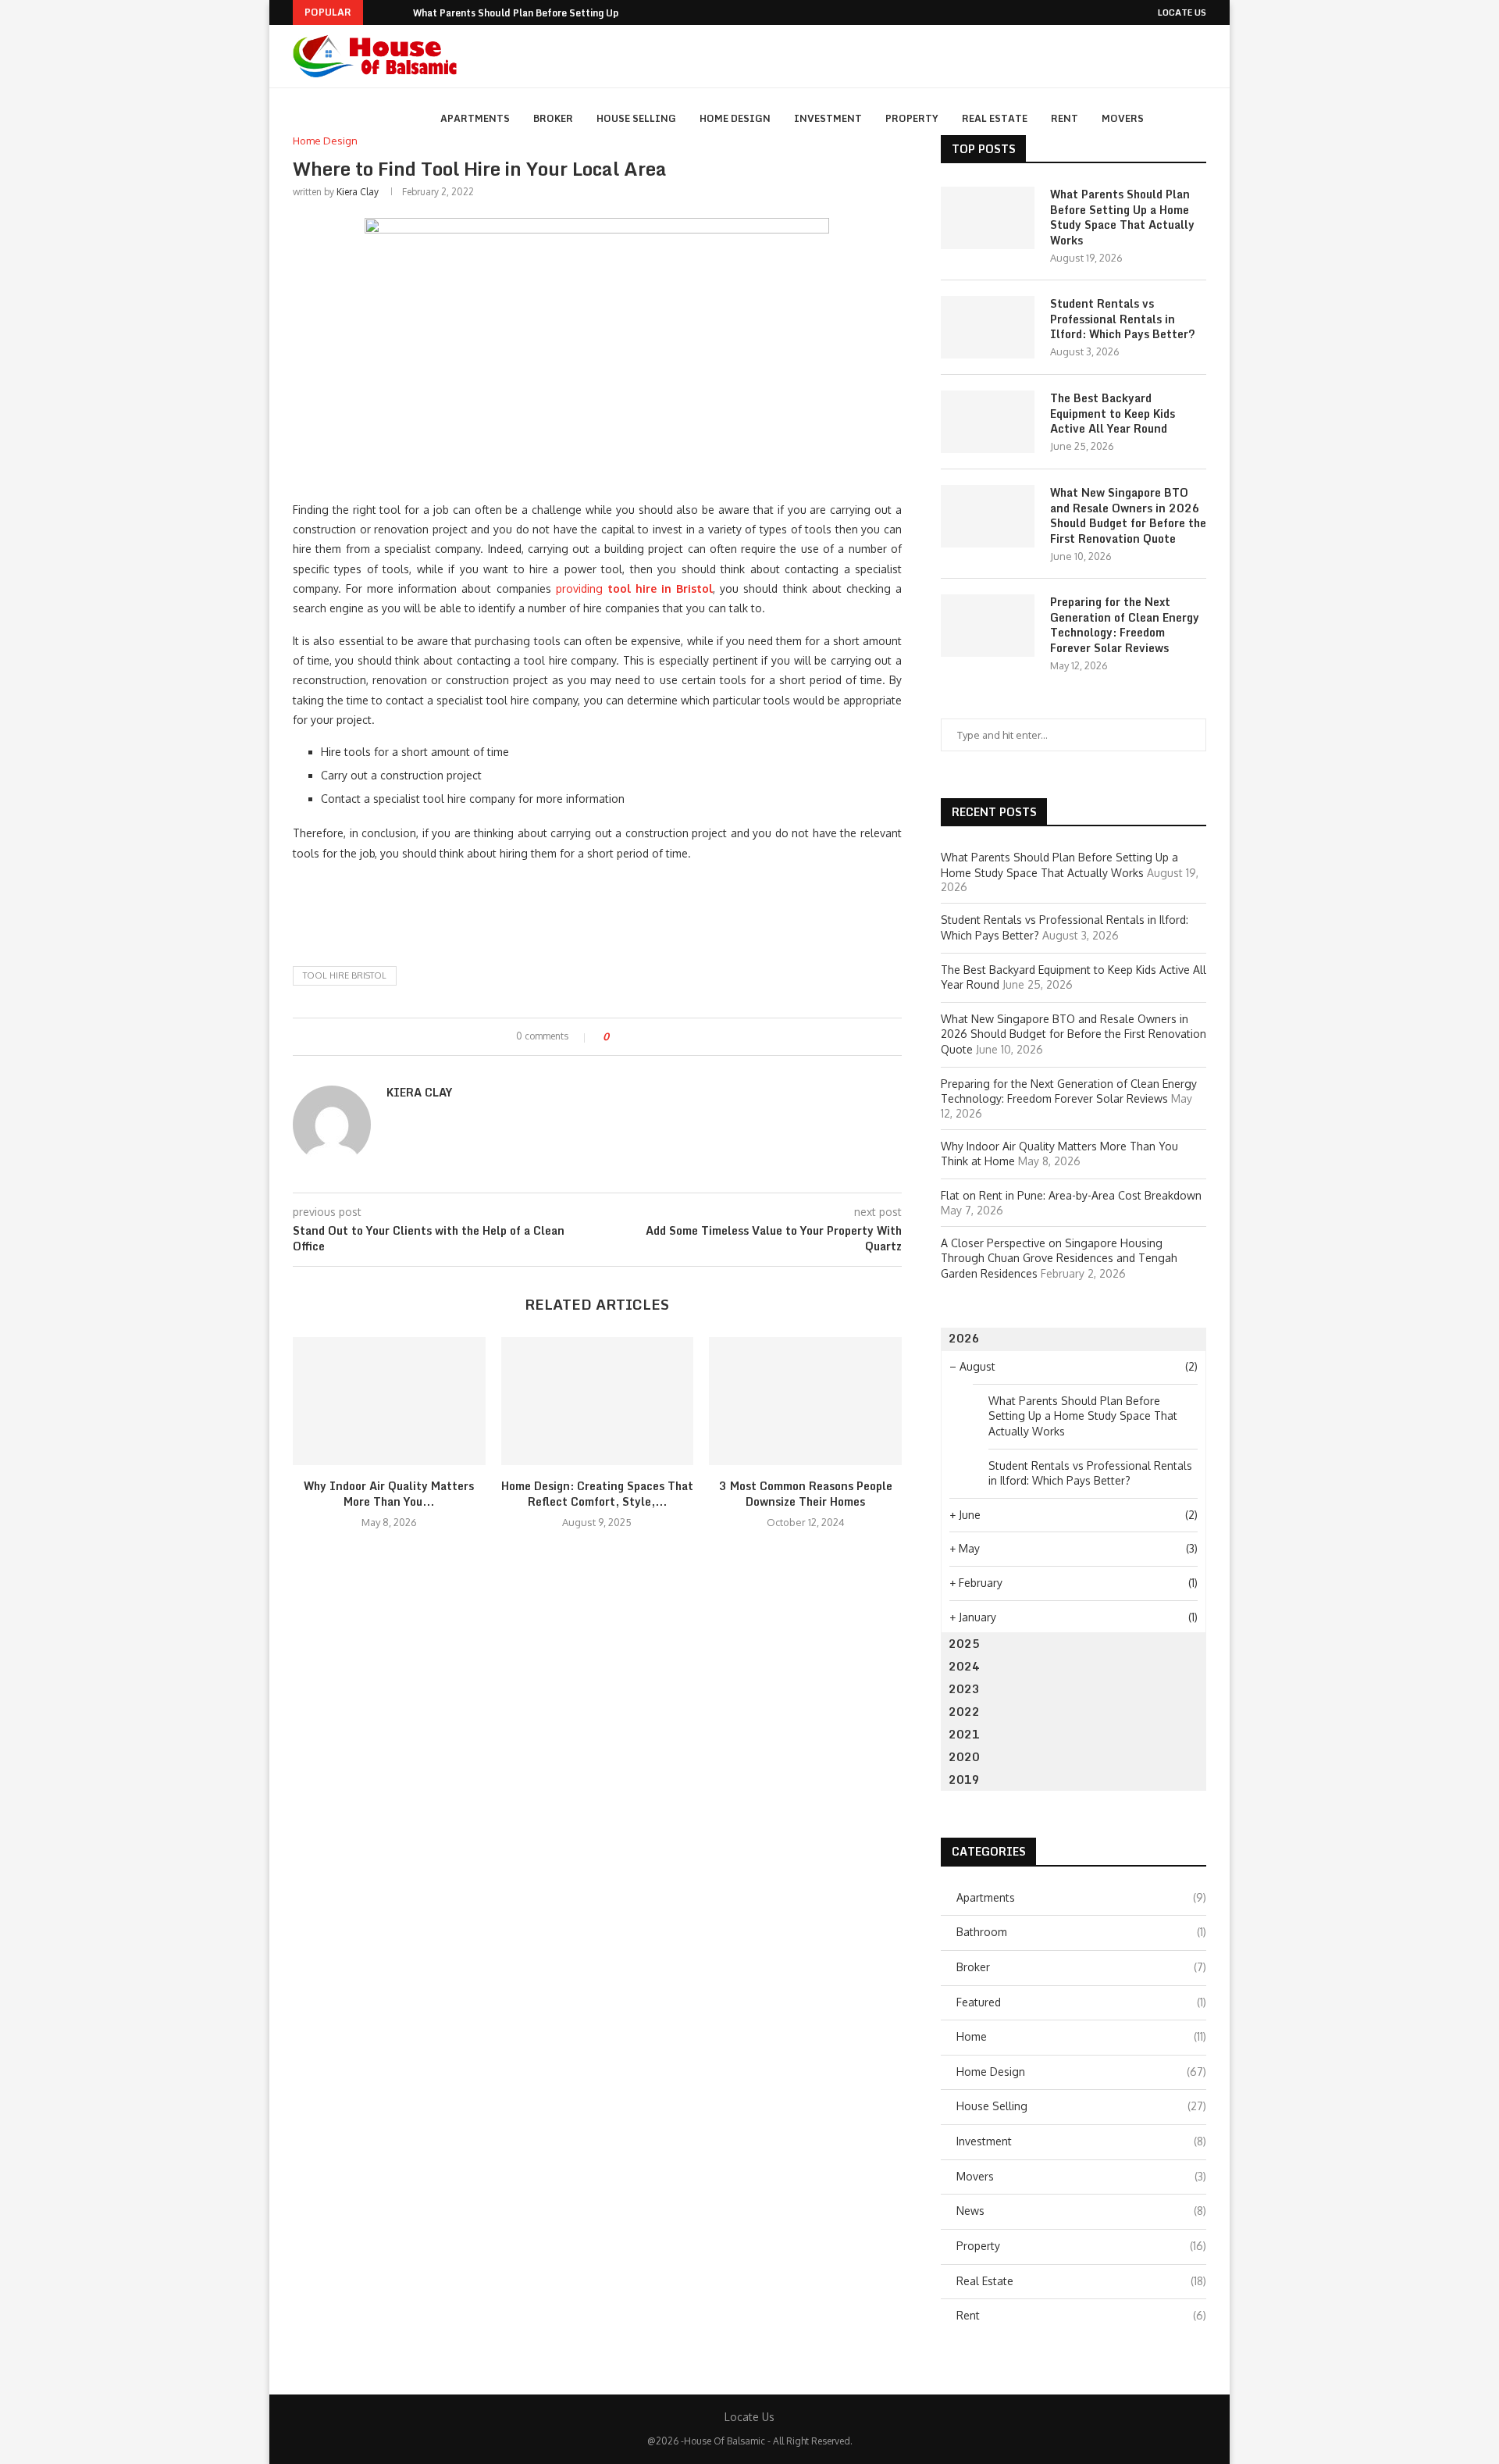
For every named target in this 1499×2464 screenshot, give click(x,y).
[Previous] (378, 12)
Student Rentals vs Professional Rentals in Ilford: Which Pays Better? (1123, 319)
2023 (964, 1689)
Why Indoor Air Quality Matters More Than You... (389, 1494)
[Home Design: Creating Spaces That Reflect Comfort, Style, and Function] (598, 1401)
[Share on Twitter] (649, 1037)
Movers (1123, 118)
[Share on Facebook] (634, 1037)
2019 (964, 1779)
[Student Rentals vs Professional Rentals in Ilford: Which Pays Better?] (988, 327)
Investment (828, 118)
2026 (964, 1338)
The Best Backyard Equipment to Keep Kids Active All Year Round (1113, 414)
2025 (964, 1644)
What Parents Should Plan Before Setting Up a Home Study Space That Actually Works (1122, 217)
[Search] (1198, 119)
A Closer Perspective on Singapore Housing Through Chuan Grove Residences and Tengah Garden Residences (1059, 1258)
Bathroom (1081, 1932)
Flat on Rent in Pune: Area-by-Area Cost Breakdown (1071, 1195)
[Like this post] (617, 1037)
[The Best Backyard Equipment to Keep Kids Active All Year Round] (988, 422)
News (1081, 2211)
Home (1081, 2036)
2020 (964, 1757)
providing (635, 588)
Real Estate (995, 118)
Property (912, 118)
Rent (1065, 118)
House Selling (636, 118)
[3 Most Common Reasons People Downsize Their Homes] (805, 1401)
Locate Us (1182, 12)
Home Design (735, 118)
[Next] (398, 12)
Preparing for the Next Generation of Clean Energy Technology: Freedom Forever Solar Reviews (1125, 625)
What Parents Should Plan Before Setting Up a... (524, 13)
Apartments (475, 118)
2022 (964, 1712)
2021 (964, 1734)
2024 (964, 1666)
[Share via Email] (679, 1037)
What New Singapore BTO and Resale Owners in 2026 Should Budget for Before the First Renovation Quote (1128, 515)
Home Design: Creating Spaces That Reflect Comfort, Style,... (597, 1494)
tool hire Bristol (345, 975)
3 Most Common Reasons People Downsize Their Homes (806, 1494)
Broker (553, 118)
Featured (1081, 2002)
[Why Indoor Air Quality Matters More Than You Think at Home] (389, 1401)
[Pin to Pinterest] (664, 1037)
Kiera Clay (358, 192)
